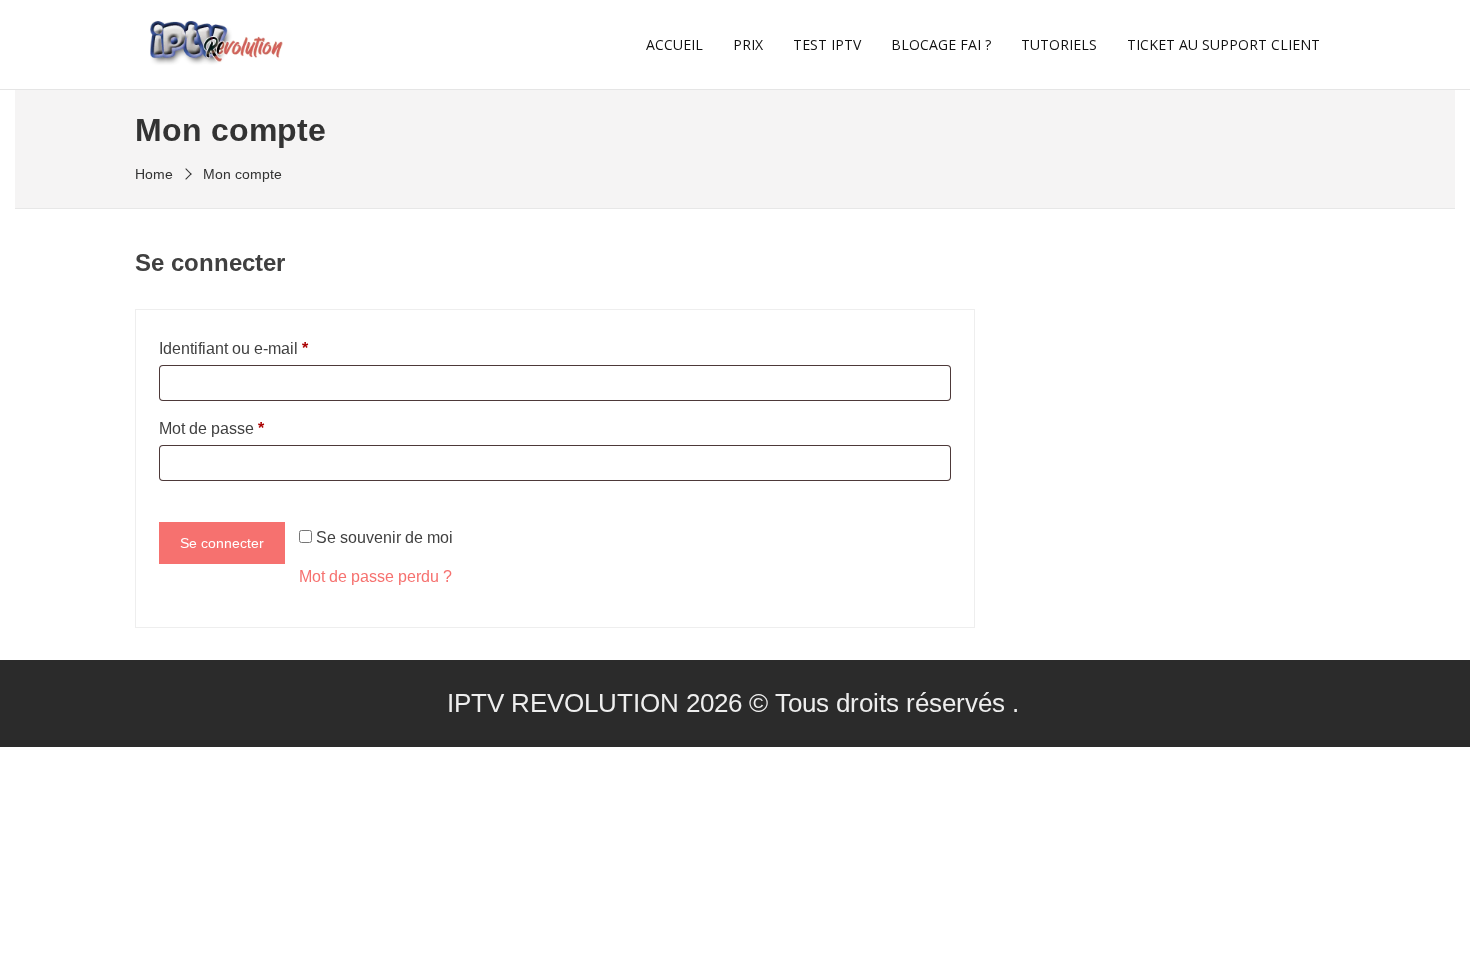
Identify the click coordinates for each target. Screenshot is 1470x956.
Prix (748, 44)
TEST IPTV (827, 44)
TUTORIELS (1059, 44)
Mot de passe (211, 428)
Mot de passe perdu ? (375, 576)
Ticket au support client (1223, 44)
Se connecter (222, 543)
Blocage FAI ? (941, 44)
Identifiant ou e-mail (233, 348)
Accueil (674, 44)
